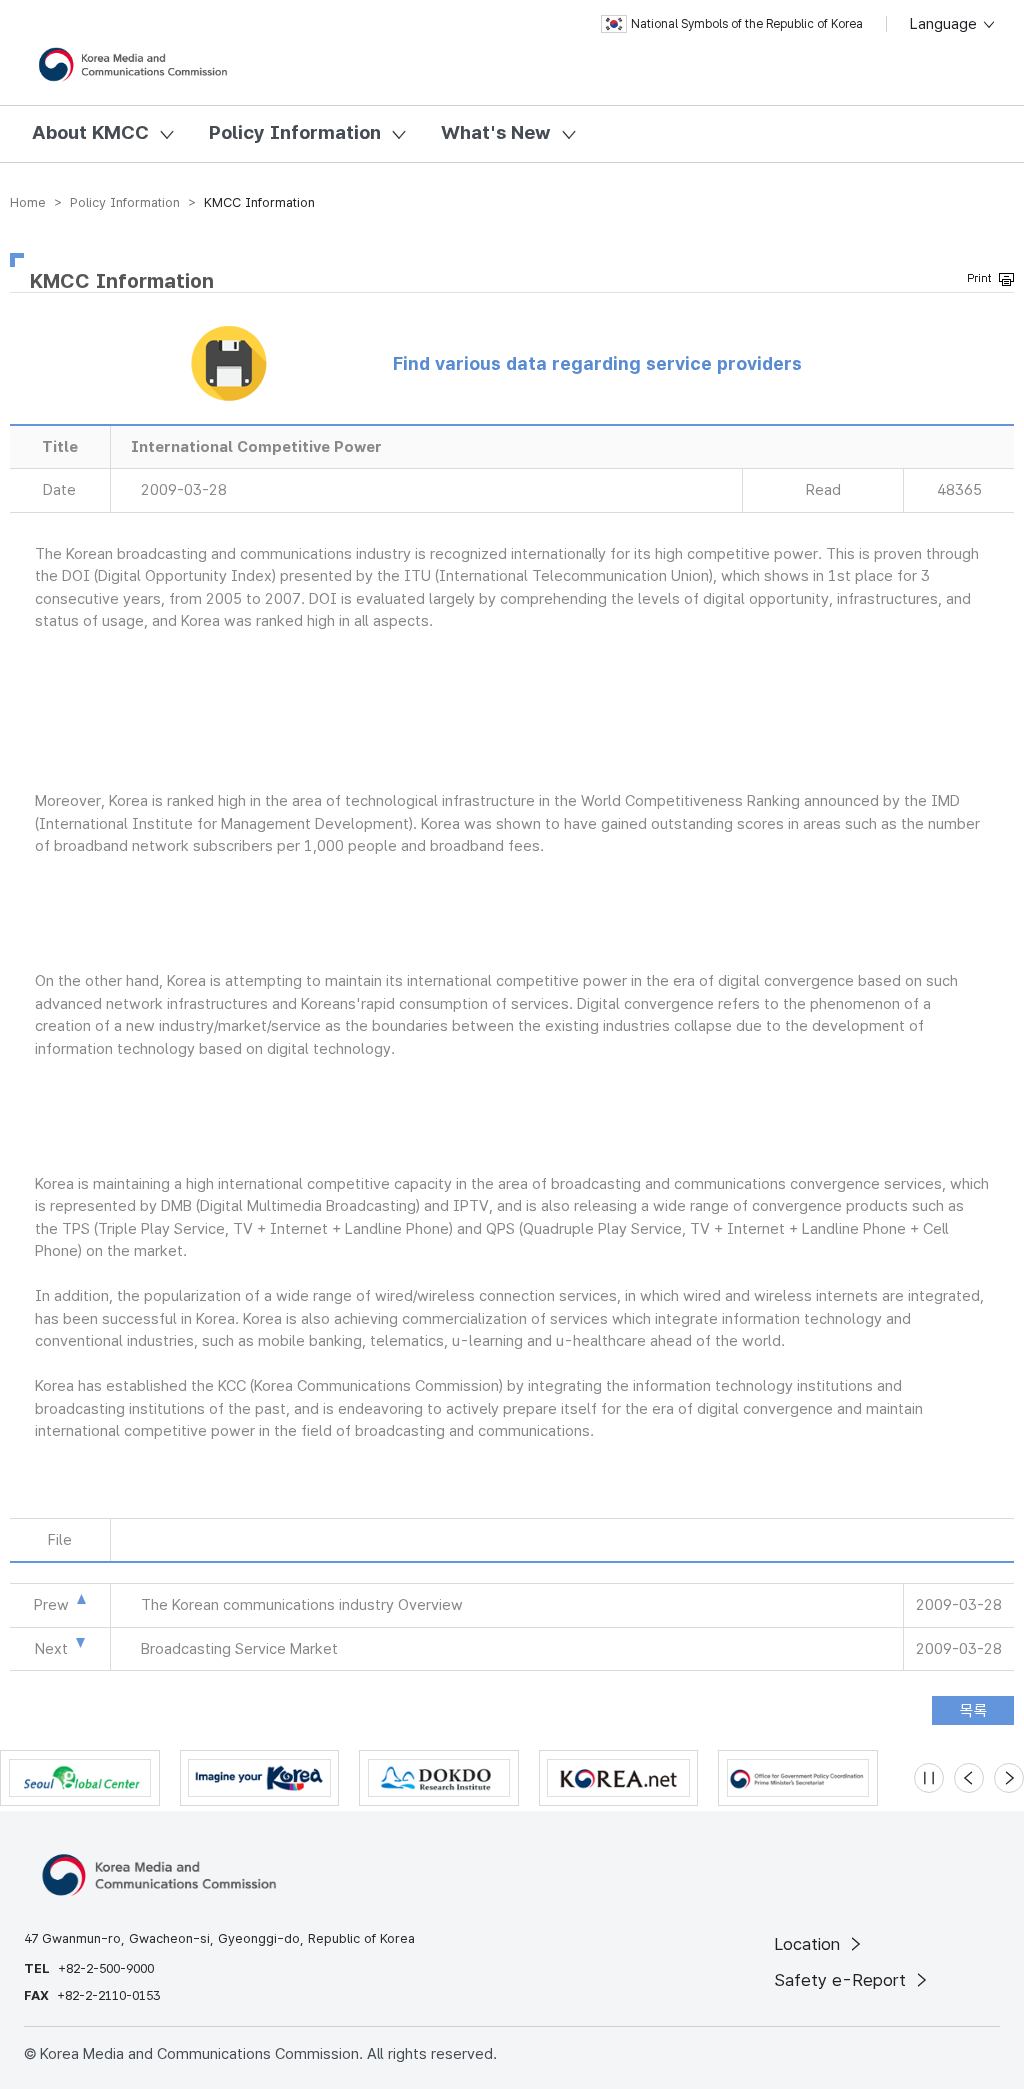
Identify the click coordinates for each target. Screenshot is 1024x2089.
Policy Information (295, 132)
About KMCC (90, 132)
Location (809, 1944)
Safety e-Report (842, 1980)
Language (945, 24)
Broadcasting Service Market (239, 1649)
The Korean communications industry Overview (302, 1605)
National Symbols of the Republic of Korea (747, 24)
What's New (496, 132)
